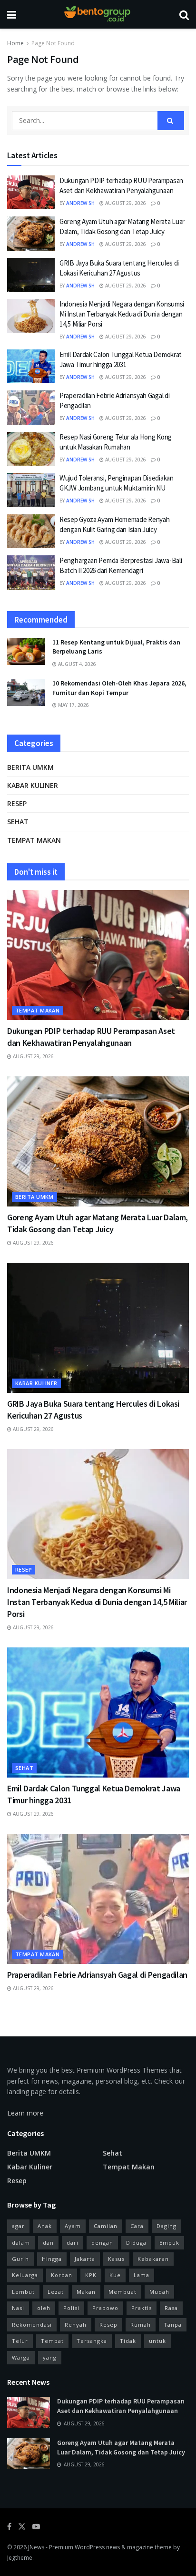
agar (18, 2226)
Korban (62, 2275)
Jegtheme (20, 2558)
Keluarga (25, 2275)
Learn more (25, 2113)
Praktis (142, 2308)
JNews (36, 2547)
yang (50, 2357)
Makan (86, 2292)
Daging (167, 2226)
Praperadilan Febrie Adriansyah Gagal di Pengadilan (97, 1975)
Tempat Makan (34, 840)
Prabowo (105, 2308)
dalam (21, 2243)
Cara (137, 2226)
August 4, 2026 (76, 664)
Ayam (73, 2226)
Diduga (136, 2243)
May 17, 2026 (73, 705)
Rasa (171, 2308)
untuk (157, 2341)
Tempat (52, 2341)
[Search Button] (171, 121)
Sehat (18, 822)
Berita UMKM (30, 767)
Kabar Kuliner (33, 785)
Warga (21, 2357)
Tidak (128, 2341)
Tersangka (92, 2341)
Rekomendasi (32, 2325)
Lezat (56, 2292)
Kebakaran (153, 2259)
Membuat (122, 2292)
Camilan (106, 2226)
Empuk (169, 2243)
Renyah (76, 2325)
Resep (17, 803)
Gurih (20, 2259)
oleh (44, 2308)
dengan (102, 2243)
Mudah (159, 2292)
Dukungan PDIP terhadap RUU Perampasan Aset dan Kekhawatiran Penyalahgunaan (121, 2406)
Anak (45, 2226)
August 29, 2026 (125, 203)
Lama (142, 2275)
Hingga (52, 2259)
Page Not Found (53, 43)
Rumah (141, 2325)
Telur (20, 2341)
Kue (115, 2275)
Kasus (116, 2259)
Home (15, 43)
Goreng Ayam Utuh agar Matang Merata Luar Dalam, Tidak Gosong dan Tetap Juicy (121, 2447)
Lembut (23, 2292)
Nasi (18, 2308)
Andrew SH (80, 203)
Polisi (71, 2308)
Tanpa (173, 2325)
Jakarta (85, 2259)
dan (48, 2243)
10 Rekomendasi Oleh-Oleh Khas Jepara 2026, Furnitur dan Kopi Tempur (119, 688)
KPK (91, 2275)
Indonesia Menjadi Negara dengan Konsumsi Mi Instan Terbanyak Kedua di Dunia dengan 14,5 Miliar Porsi (122, 314)
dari (73, 2243)
